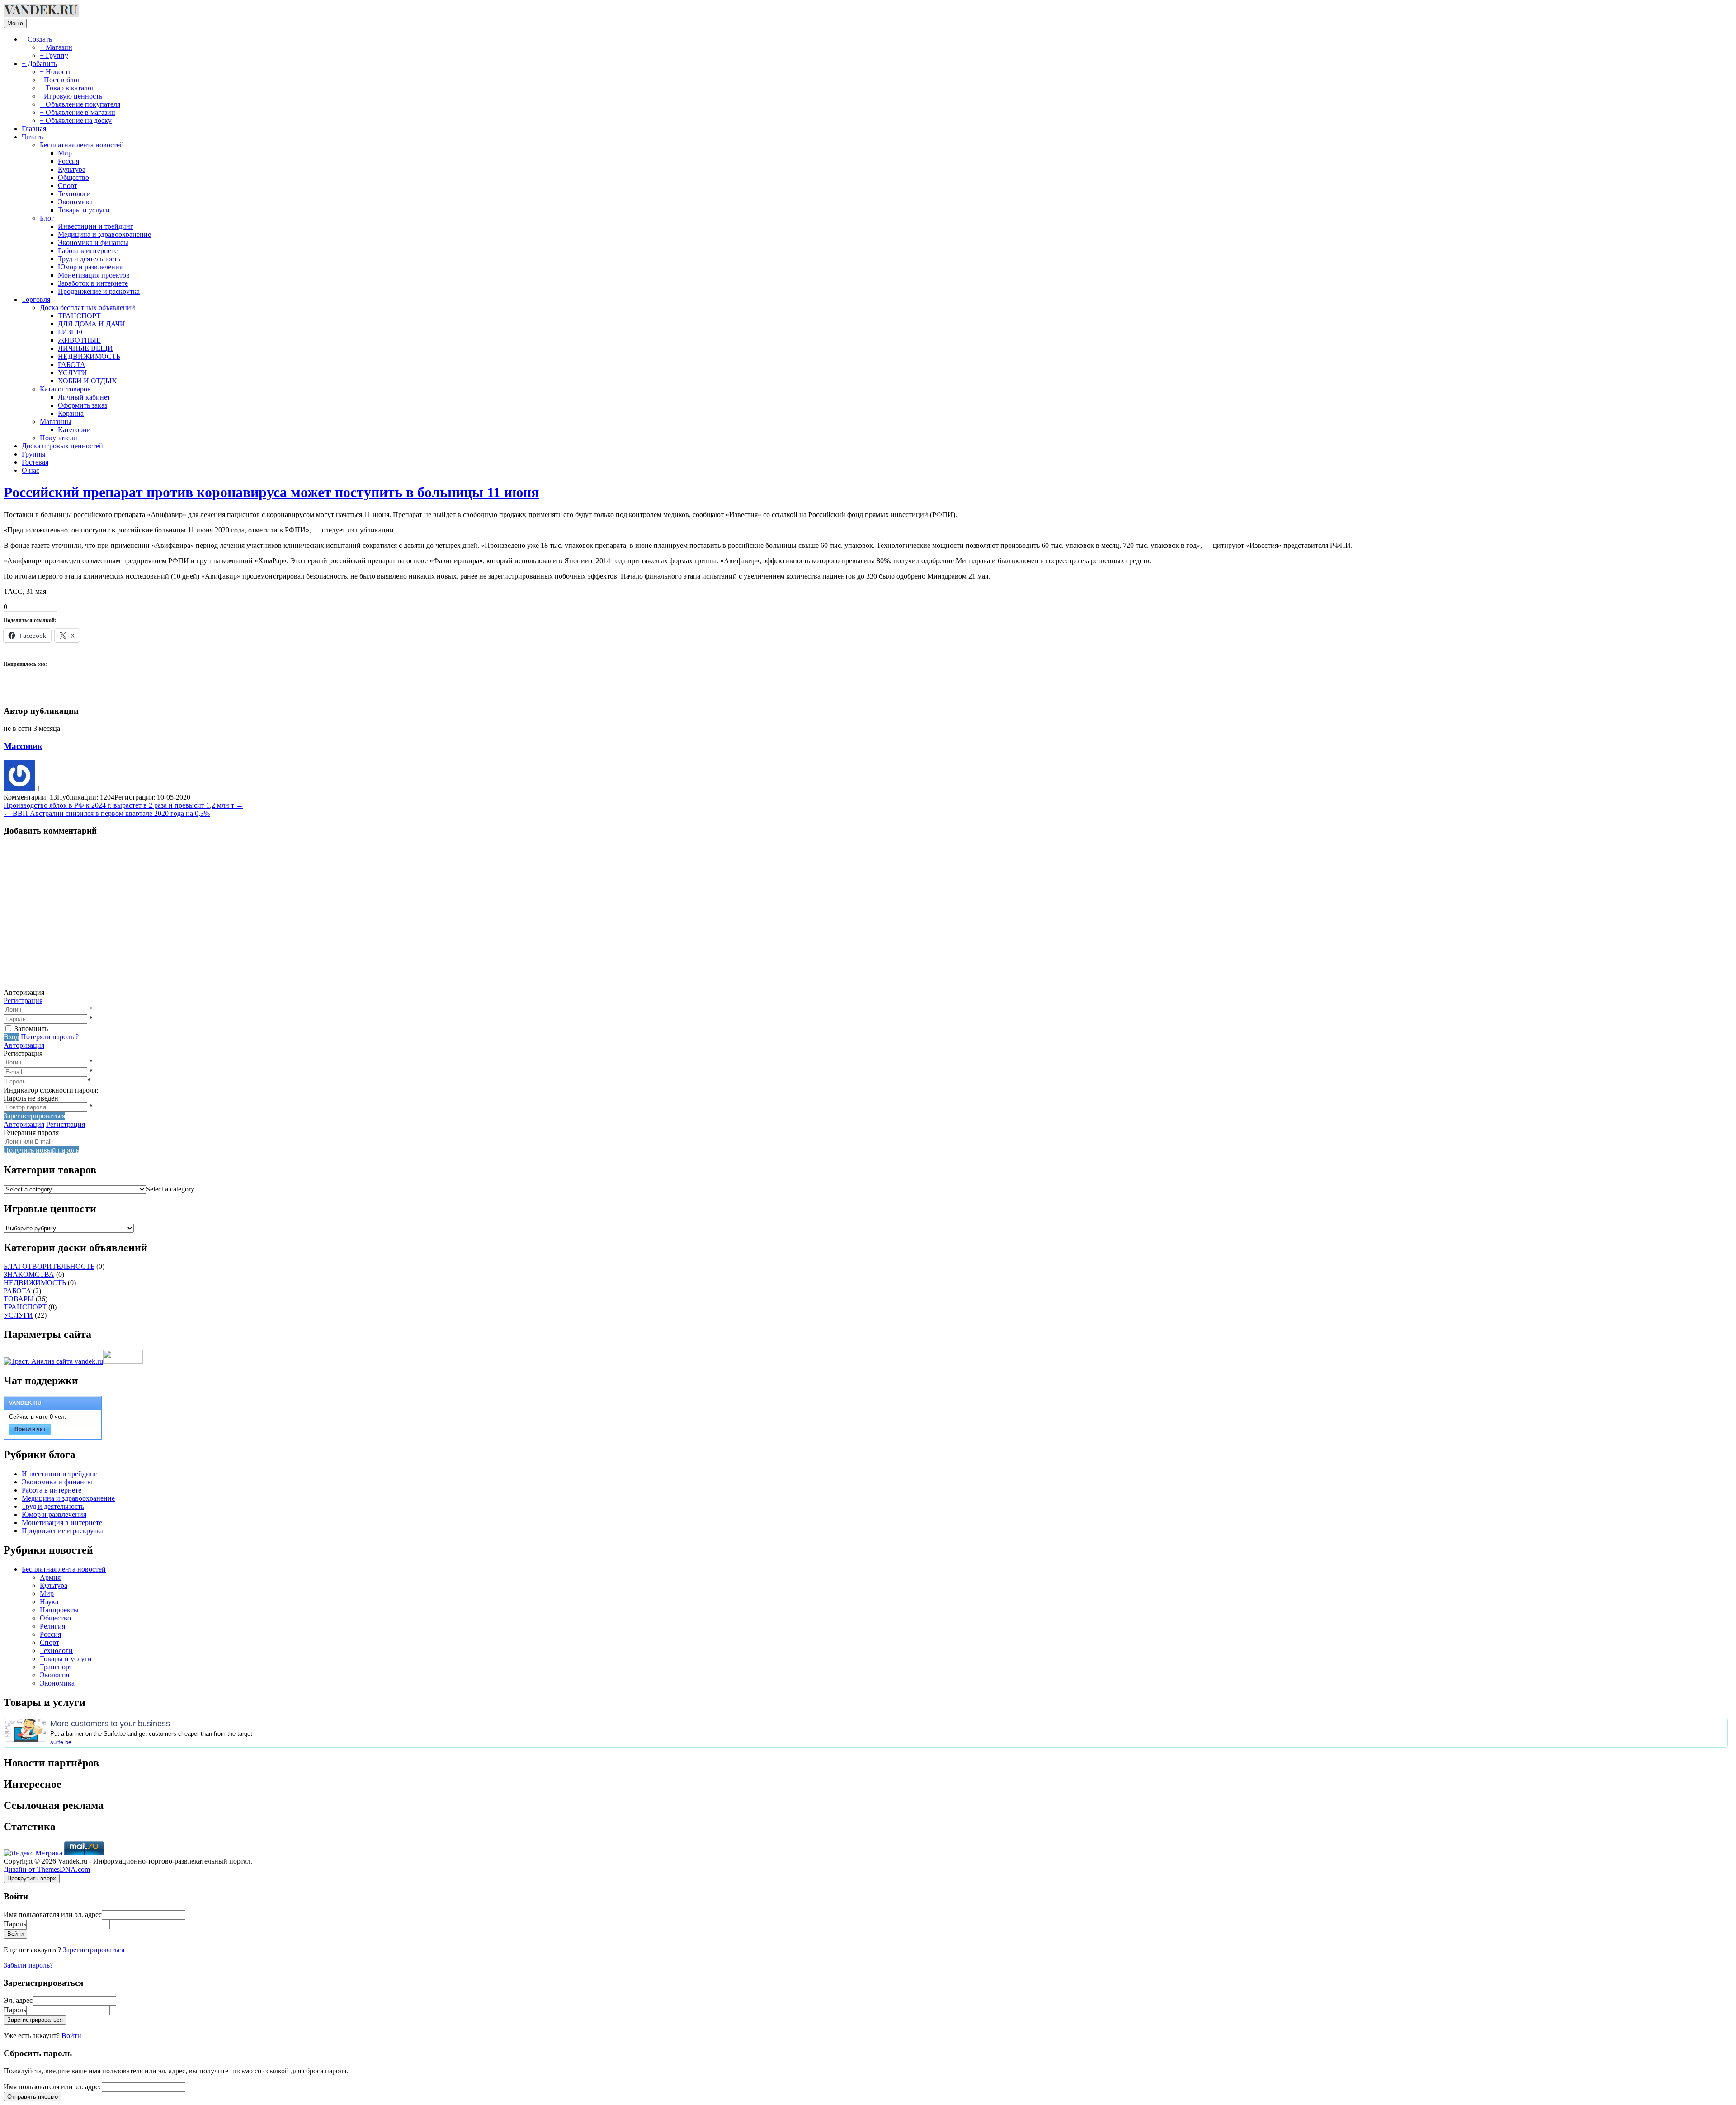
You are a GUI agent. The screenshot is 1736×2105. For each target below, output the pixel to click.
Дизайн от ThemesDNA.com (47, 1869)
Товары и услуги (84, 210)
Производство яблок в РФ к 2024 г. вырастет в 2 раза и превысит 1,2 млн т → (123, 805)
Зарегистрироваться (94, 1950)
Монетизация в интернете (62, 1523)
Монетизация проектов (94, 275)
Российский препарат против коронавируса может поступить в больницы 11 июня (271, 492)
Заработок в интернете (93, 283)
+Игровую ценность (71, 96)
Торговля (36, 299)
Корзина (71, 413)
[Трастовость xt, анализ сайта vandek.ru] (53, 1361)
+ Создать (37, 39)
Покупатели (59, 438)
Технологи (74, 194)
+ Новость (56, 72)
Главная (34, 129)
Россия (68, 161)
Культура (72, 169)
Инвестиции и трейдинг (96, 226)
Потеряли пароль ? (50, 1037)
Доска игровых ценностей (62, 446)
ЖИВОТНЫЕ (79, 340)
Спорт (68, 186)
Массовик (23, 746)
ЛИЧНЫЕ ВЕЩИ (85, 348)
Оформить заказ (83, 405)
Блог (47, 218)
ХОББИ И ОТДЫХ (87, 381)
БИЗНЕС (72, 332)
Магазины (56, 421)
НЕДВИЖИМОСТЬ (89, 356)
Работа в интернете (88, 251)
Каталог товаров (65, 389)
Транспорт (56, 1667)
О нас (31, 470)
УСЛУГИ (73, 373)
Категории (74, 430)
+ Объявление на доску (76, 120)
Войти (71, 2036)
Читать (32, 137)
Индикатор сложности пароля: (51, 1090)
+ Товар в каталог (67, 88)
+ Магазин (56, 47)
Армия (50, 1577)
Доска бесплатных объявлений (87, 308)
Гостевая (35, 462)
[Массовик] (20, 789)
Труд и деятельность (89, 259)
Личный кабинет (84, 397)
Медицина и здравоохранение (104, 234)
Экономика (75, 202)
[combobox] (170, 1189)
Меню (15, 23)
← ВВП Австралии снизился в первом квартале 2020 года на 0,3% (107, 813)
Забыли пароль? (28, 1965)
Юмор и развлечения (90, 267)
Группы (34, 454)
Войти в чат (30, 1429)
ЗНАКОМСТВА (29, 1274)
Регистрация (23, 1001)
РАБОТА (72, 365)
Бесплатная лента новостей (82, 145)
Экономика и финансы (93, 243)
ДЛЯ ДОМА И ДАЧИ (92, 324)
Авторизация (24, 1045)
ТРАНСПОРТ (79, 316)
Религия (52, 1626)
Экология (54, 1675)
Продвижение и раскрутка (99, 291)
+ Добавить (39, 64)
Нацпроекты (59, 1610)
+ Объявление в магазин (78, 112)
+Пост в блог (60, 80)
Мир (65, 153)
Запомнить (31, 1029)
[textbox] (170, 1189)
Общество (73, 177)
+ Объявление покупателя (80, 104)
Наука (49, 1602)
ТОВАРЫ (19, 1299)
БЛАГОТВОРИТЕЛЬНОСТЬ (49, 1266)
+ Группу (54, 55)
